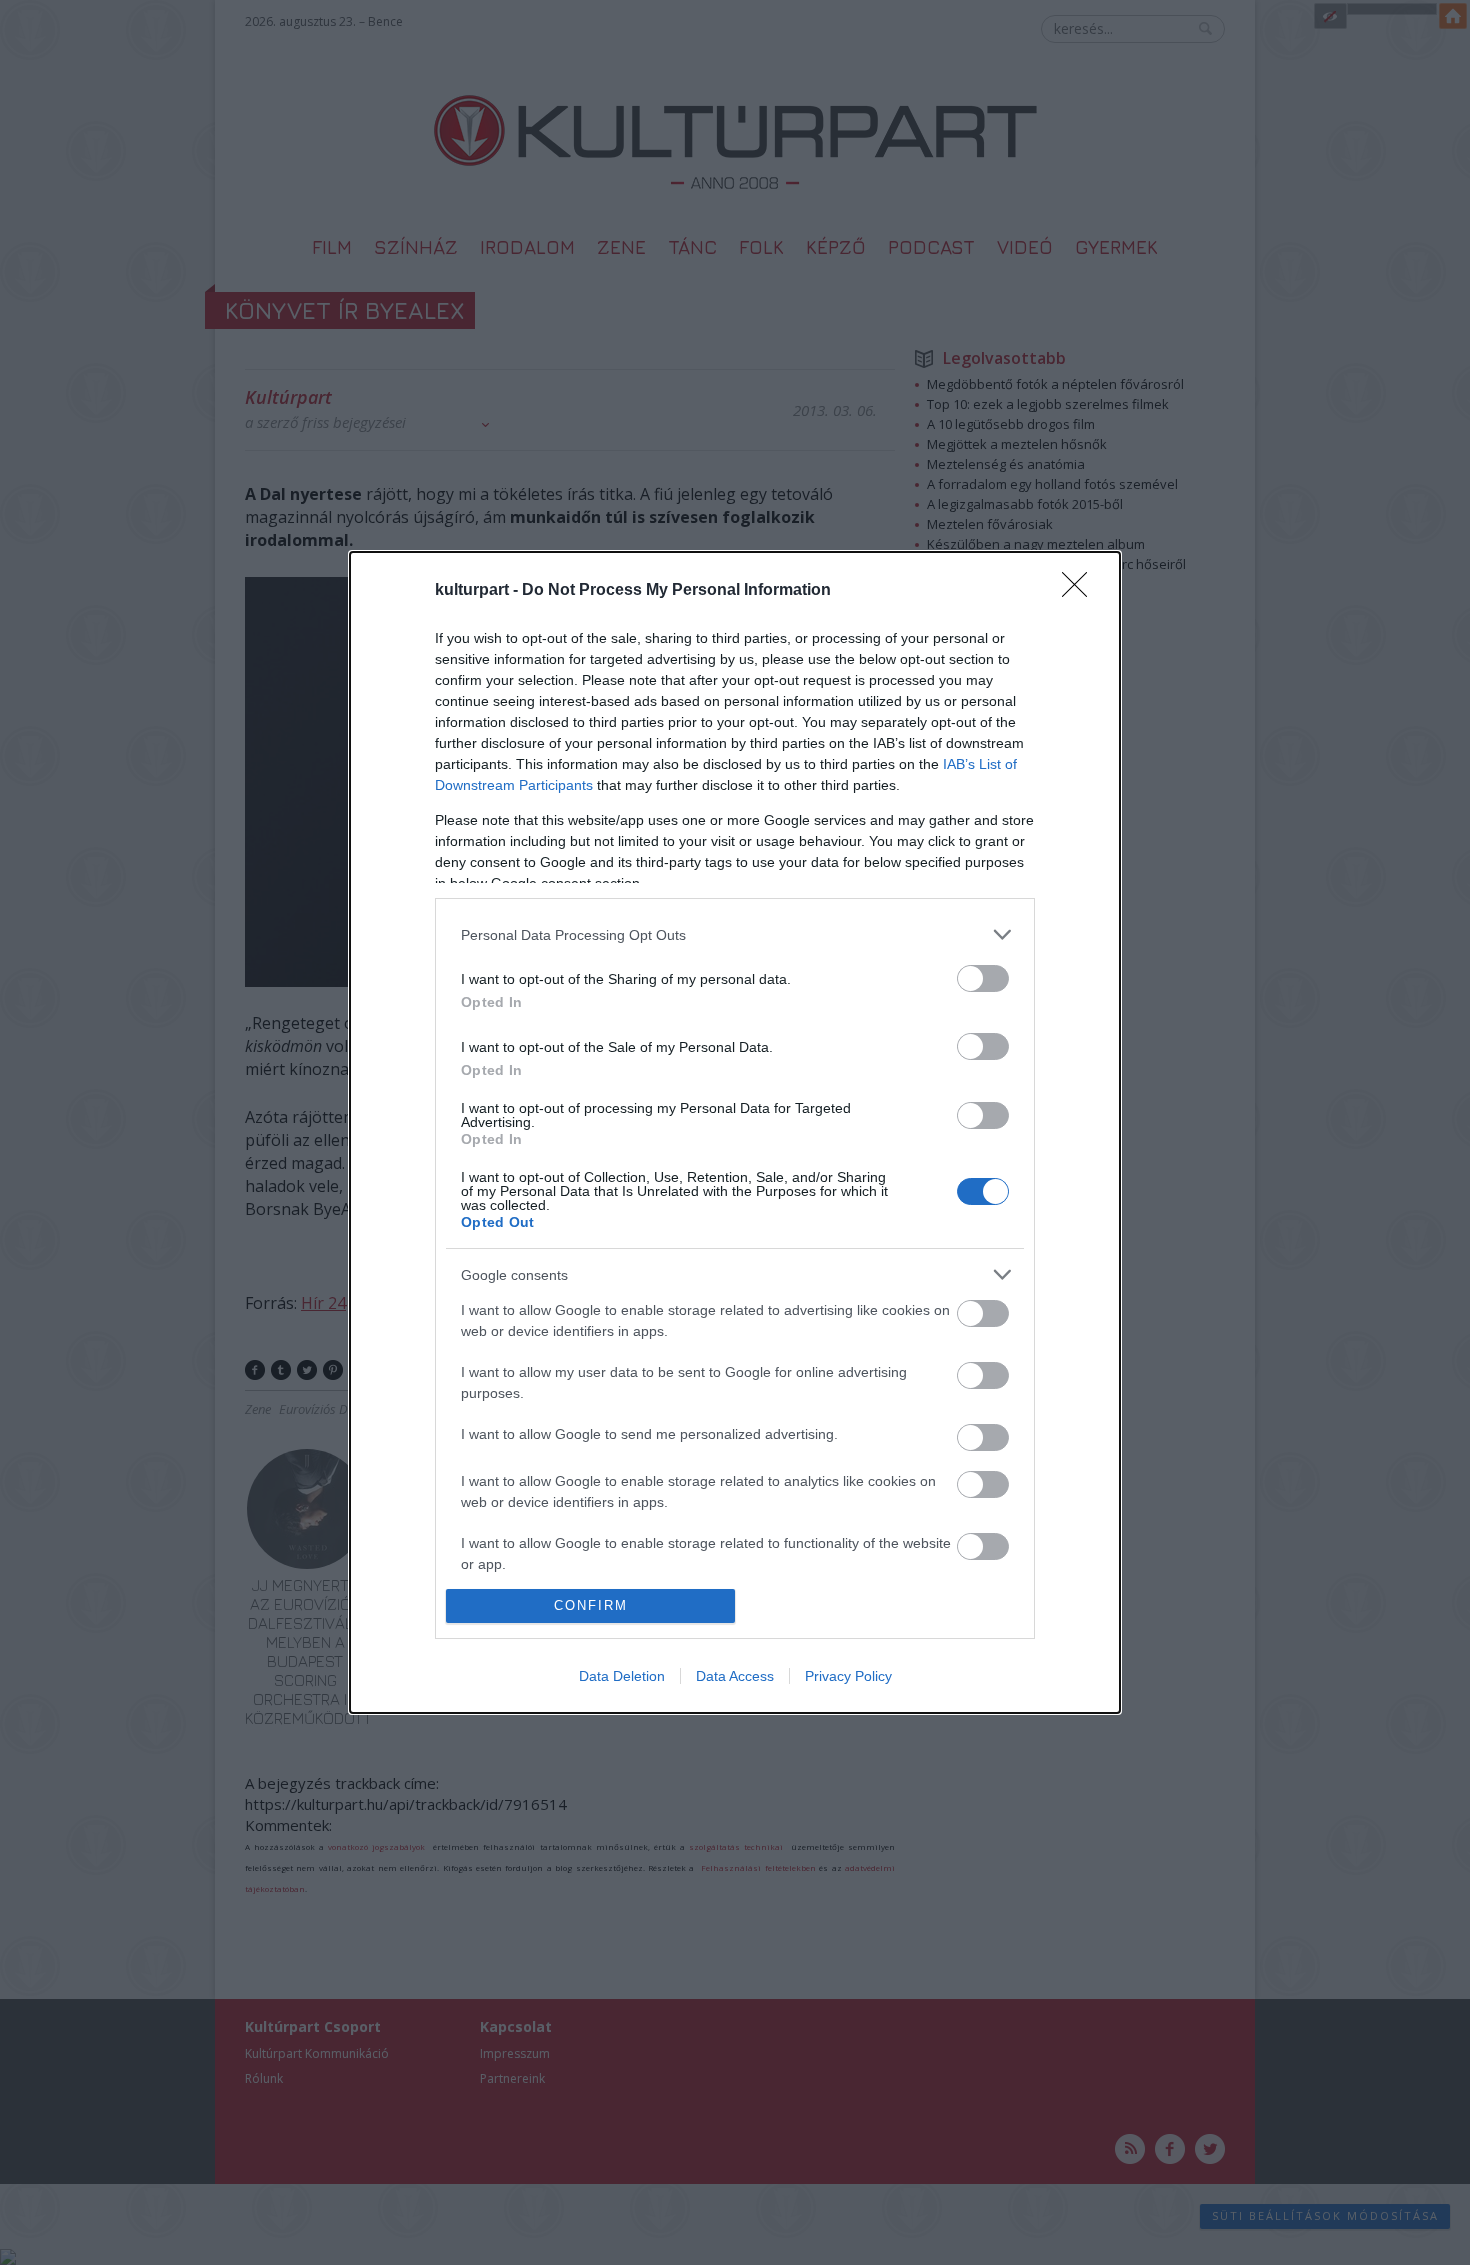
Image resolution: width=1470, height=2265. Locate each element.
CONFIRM (591, 1605)
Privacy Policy (848, 1676)
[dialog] (735, 1132)
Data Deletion (622, 1676)
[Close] (1081, 591)
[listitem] (735, 934)
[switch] (983, 978)
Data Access (735, 1676)
